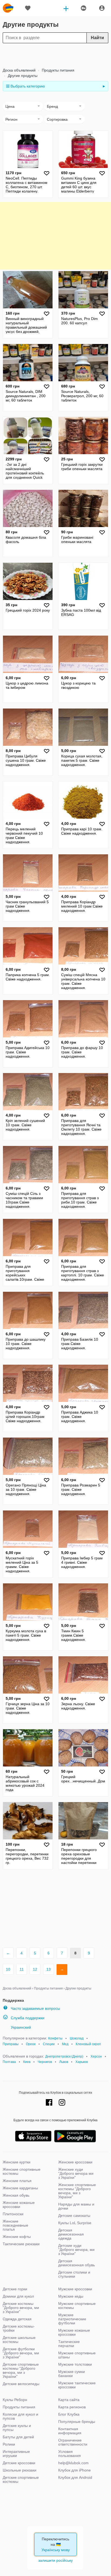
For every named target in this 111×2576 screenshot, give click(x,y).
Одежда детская (17, 2319)
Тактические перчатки (69, 2344)
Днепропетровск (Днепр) (64, 2056)
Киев (27, 2062)
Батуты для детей (18, 2437)
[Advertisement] (55, 55)
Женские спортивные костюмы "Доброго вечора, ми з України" (77, 2191)
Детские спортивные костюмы (21, 2479)
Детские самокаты (74, 2216)
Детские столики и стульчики (74, 2274)
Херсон (96, 2056)
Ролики (9, 2444)
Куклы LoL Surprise (75, 2223)
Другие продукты (22, 76)
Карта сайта (69, 2400)
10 (8, 1969)
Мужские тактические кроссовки (77, 2385)
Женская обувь (16, 2195)
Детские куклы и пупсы (17, 2428)
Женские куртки (17, 2162)
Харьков (82, 2062)
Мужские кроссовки (75, 2289)
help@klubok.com (73, 2463)
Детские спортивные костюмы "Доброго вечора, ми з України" (21, 2370)
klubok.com (8, 8)
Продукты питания (58, 70)
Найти (97, 38)
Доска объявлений (19, 70)
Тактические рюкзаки (21, 2244)
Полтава (9, 2062)
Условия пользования (70, 2454)
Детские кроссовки (19, 2463)
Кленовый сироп (88, 2044)
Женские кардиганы (20, 2188)
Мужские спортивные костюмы (77, 2306)
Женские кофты (17, 2237)
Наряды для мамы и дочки (76, 2206)
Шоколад (77, 2038)
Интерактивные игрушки (16, 2454)
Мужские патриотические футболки (72, 2319)
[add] (66, 8)
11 (22, 1969)
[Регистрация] (102, 8)
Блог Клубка (69, 2414)
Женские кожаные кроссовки (19, 2205)
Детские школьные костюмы (19, 2340)
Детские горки (15, 2289)
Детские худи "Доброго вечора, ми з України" (76, 2250)
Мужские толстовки (75, 2364)
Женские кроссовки (75, 2162)
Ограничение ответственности (73, 2442)
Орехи (31, 2044)
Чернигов (45, 2062)
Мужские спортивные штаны (77, 2355)
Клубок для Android (75, 2477)
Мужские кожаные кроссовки (74, 2332)
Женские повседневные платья (15, 2225)
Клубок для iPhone (74, 2470)
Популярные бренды (77, 2422)
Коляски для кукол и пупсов (20, 2416)
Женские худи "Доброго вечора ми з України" (76, 2173)
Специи (49, 2044)
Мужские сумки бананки (72, 2374)
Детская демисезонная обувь (77, 2263)
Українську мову (56, 2550)
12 (35, 1969)
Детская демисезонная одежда (71, 2234)
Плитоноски (13, 2214)
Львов (64, 2062)
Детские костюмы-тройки (19, 2328)
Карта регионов (72, 2407)
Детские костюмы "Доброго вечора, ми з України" (21, 2308)
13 (48, 1969)
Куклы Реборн (15, 2400)
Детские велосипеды (21, 2384)
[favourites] (28, 8)
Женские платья (17, 2181)
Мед (65, 2044)
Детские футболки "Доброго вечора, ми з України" (21, 2353)
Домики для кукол (18, 2296)
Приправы (11, 2044)
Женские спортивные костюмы (22, 2171)
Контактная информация (70, 2431)
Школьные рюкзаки (20, 2470)
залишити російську (55, 2560)
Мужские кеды (71, 2296)
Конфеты (55, 2038)
